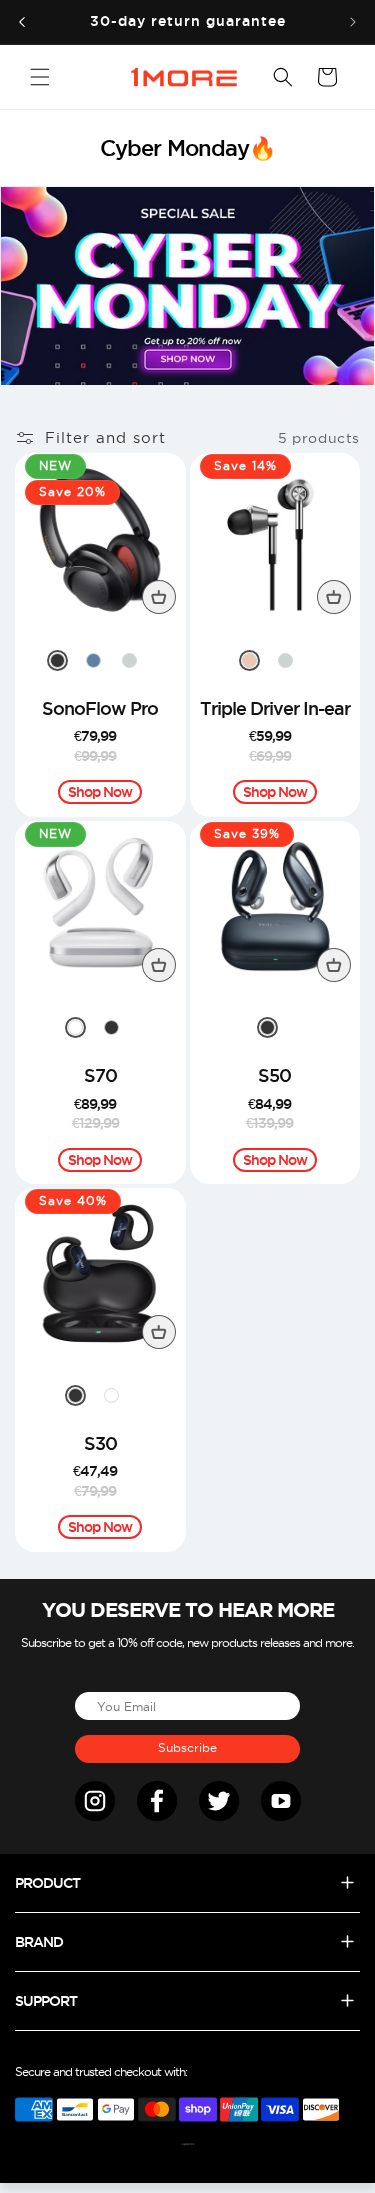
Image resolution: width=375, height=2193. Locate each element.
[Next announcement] (353, 22)
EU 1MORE (191, 2144)
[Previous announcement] (22, 22)
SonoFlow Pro (100, 708)
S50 (274, 1075)
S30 (100, 1443)
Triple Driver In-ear (275, 708)
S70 (100, 1075)
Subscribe (187, 1747)
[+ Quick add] (159, 597)
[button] (40, 77)
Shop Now (100, 792)
